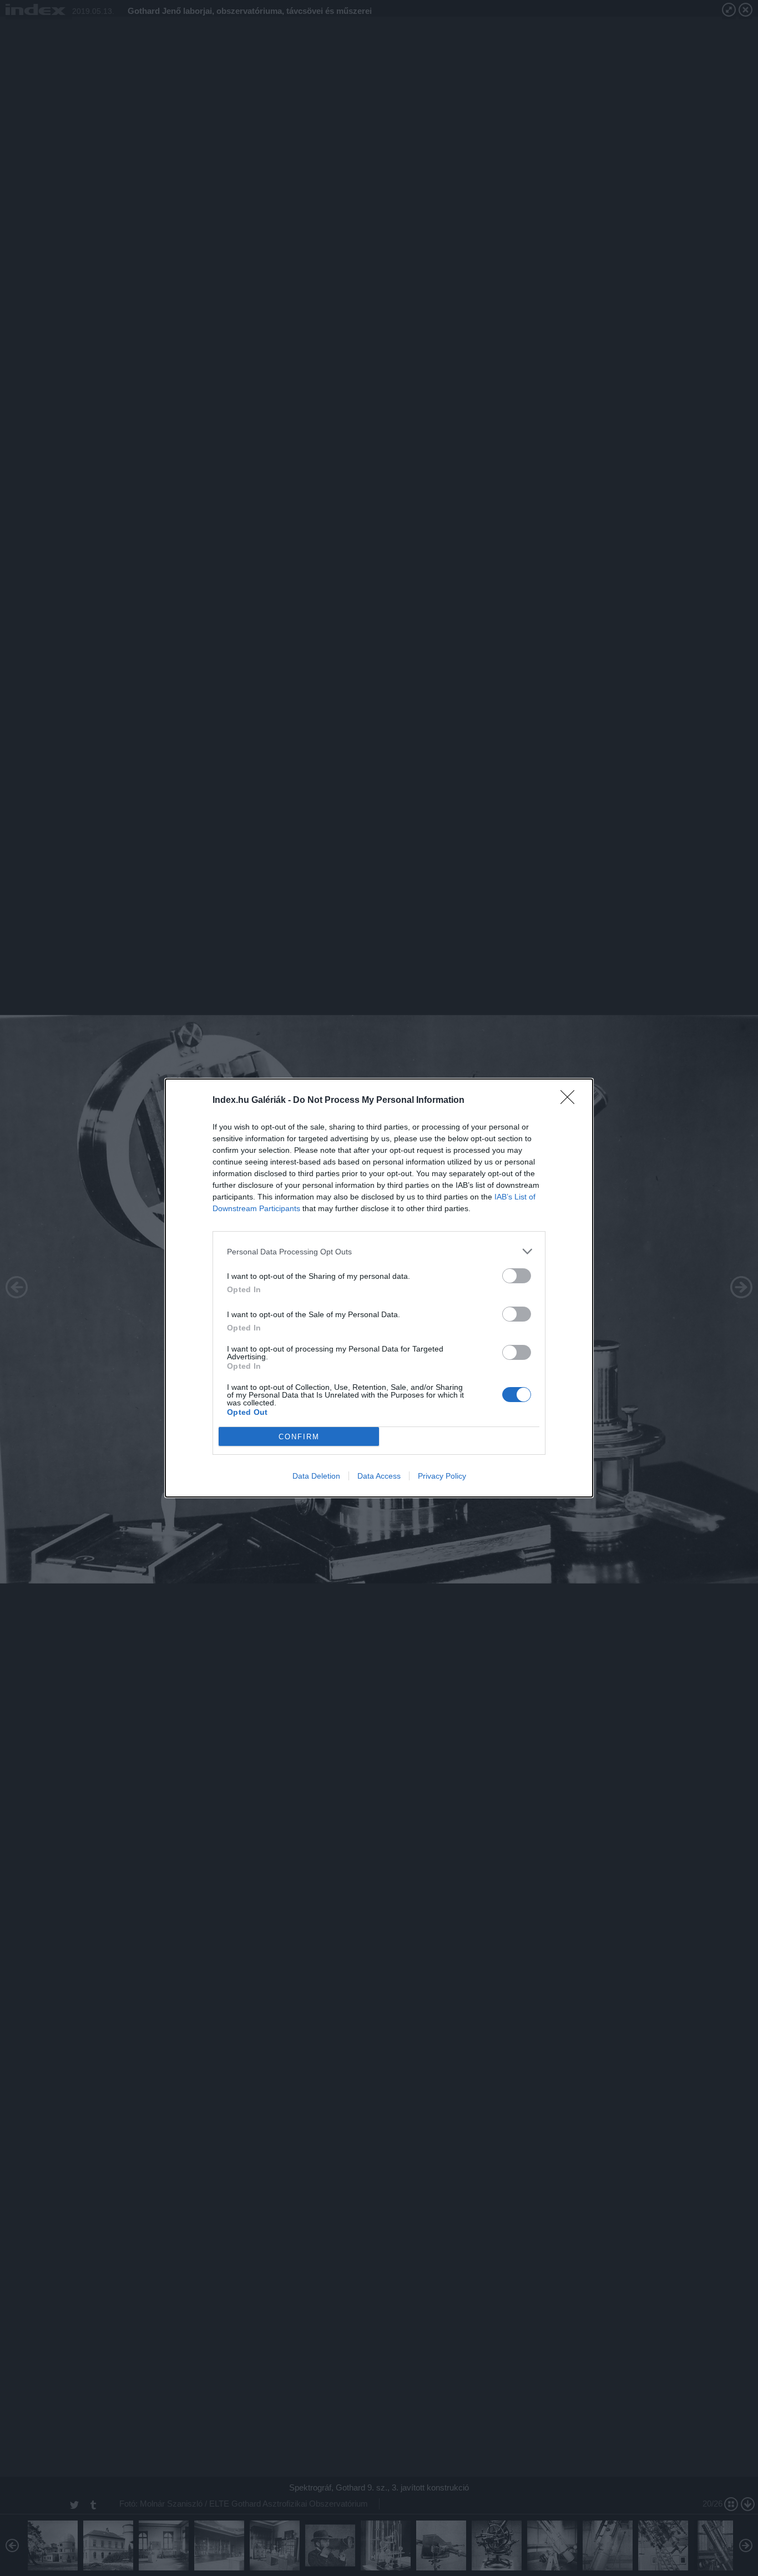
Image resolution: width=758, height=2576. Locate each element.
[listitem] (379, 1251)
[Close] (571, 1101)
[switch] (517, 1276)
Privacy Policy (442, 1476)
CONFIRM (299, 1437)
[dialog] (379, 1288)
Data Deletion (316, 1476)
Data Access (379, 1476)
